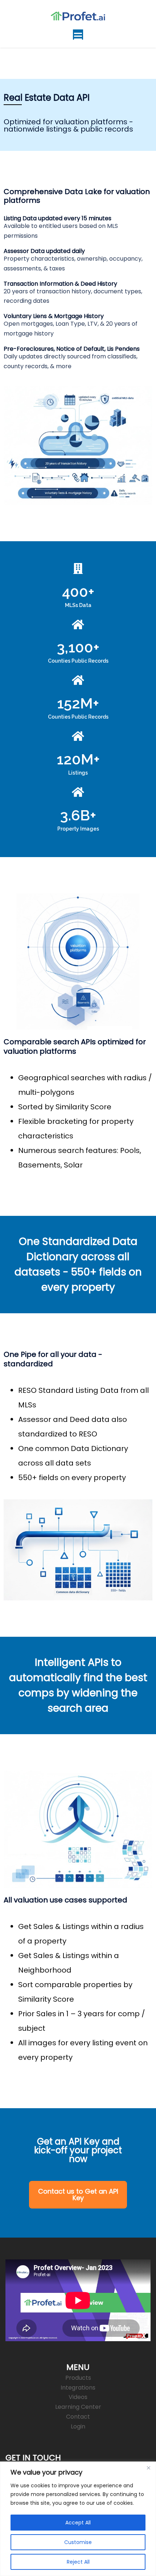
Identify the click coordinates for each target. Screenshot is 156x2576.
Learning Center (78, 2407)
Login (78, 2426)
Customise (78, 2542)
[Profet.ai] (78, 15)
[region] (78, 2519)
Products (78, 2378)
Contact (78, 2417)
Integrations (78, 2388)
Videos (78, 2397)
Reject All (78, 2562)
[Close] (148, 2468)
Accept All (78, 2523)
